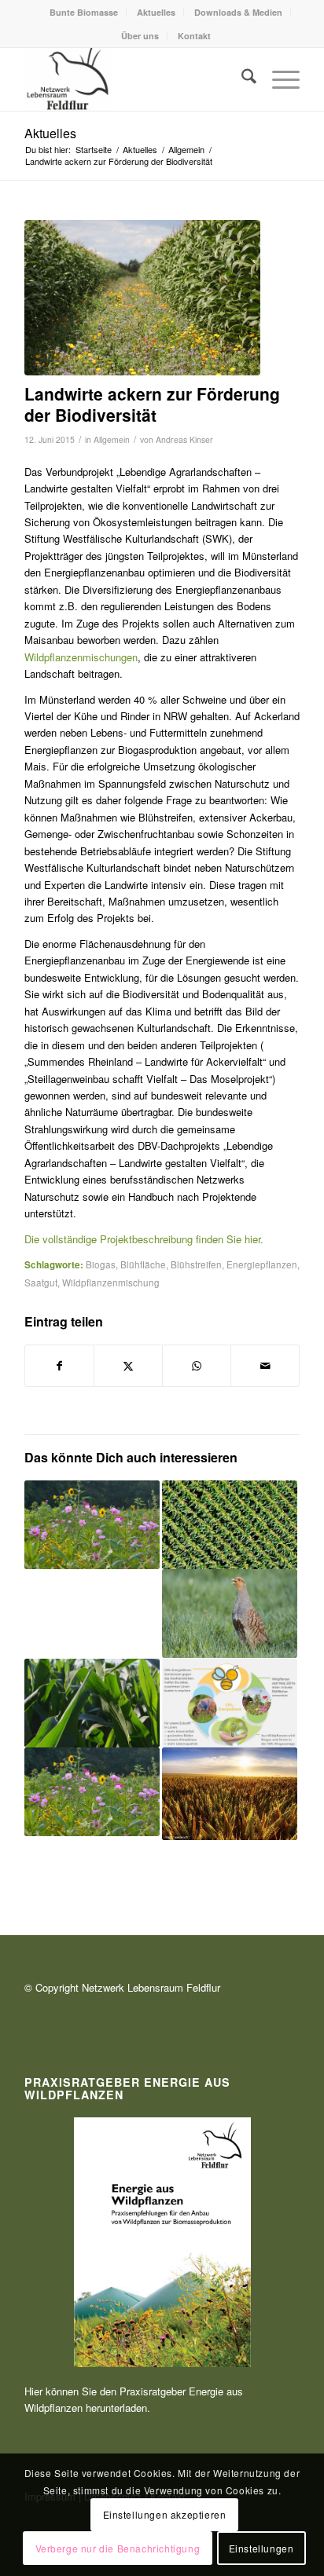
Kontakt (194, 36)
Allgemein (112, 439)
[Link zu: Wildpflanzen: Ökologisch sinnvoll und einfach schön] (92, 1525)
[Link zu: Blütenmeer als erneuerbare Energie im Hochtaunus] (92, 1614)
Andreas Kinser (184, 439)
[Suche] (241, 79)
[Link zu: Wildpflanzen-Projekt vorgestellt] (230, 1614)
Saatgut (41, 1283)
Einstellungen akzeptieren (165, 2514)
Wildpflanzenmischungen (81, 657)
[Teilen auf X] (128, 1366)
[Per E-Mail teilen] (265, 1366)
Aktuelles (156, 12)
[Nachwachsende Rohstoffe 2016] (142, 298)
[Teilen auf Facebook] (59, 1366)
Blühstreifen (196, 1264)
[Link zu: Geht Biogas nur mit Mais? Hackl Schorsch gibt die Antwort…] (92, 1703)
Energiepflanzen (262, 1264)
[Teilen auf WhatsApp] (197, 1366)
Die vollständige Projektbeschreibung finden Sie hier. (144, 1239)
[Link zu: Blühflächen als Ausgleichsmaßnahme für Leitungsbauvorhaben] (92, 1792)
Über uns (140, 36)
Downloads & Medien (238, 12)
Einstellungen (261, 2548)
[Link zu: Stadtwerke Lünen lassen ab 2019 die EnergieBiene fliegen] (230, 1703)
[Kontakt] (134, 79)
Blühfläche (143, 1264)
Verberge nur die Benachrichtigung (118, 2548)
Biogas (101, 1264)
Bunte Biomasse (84, 12)
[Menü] (278, 79)
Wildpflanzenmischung (111, 1283)
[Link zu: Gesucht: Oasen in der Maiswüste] (230, 1525)
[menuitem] (84, 12)
